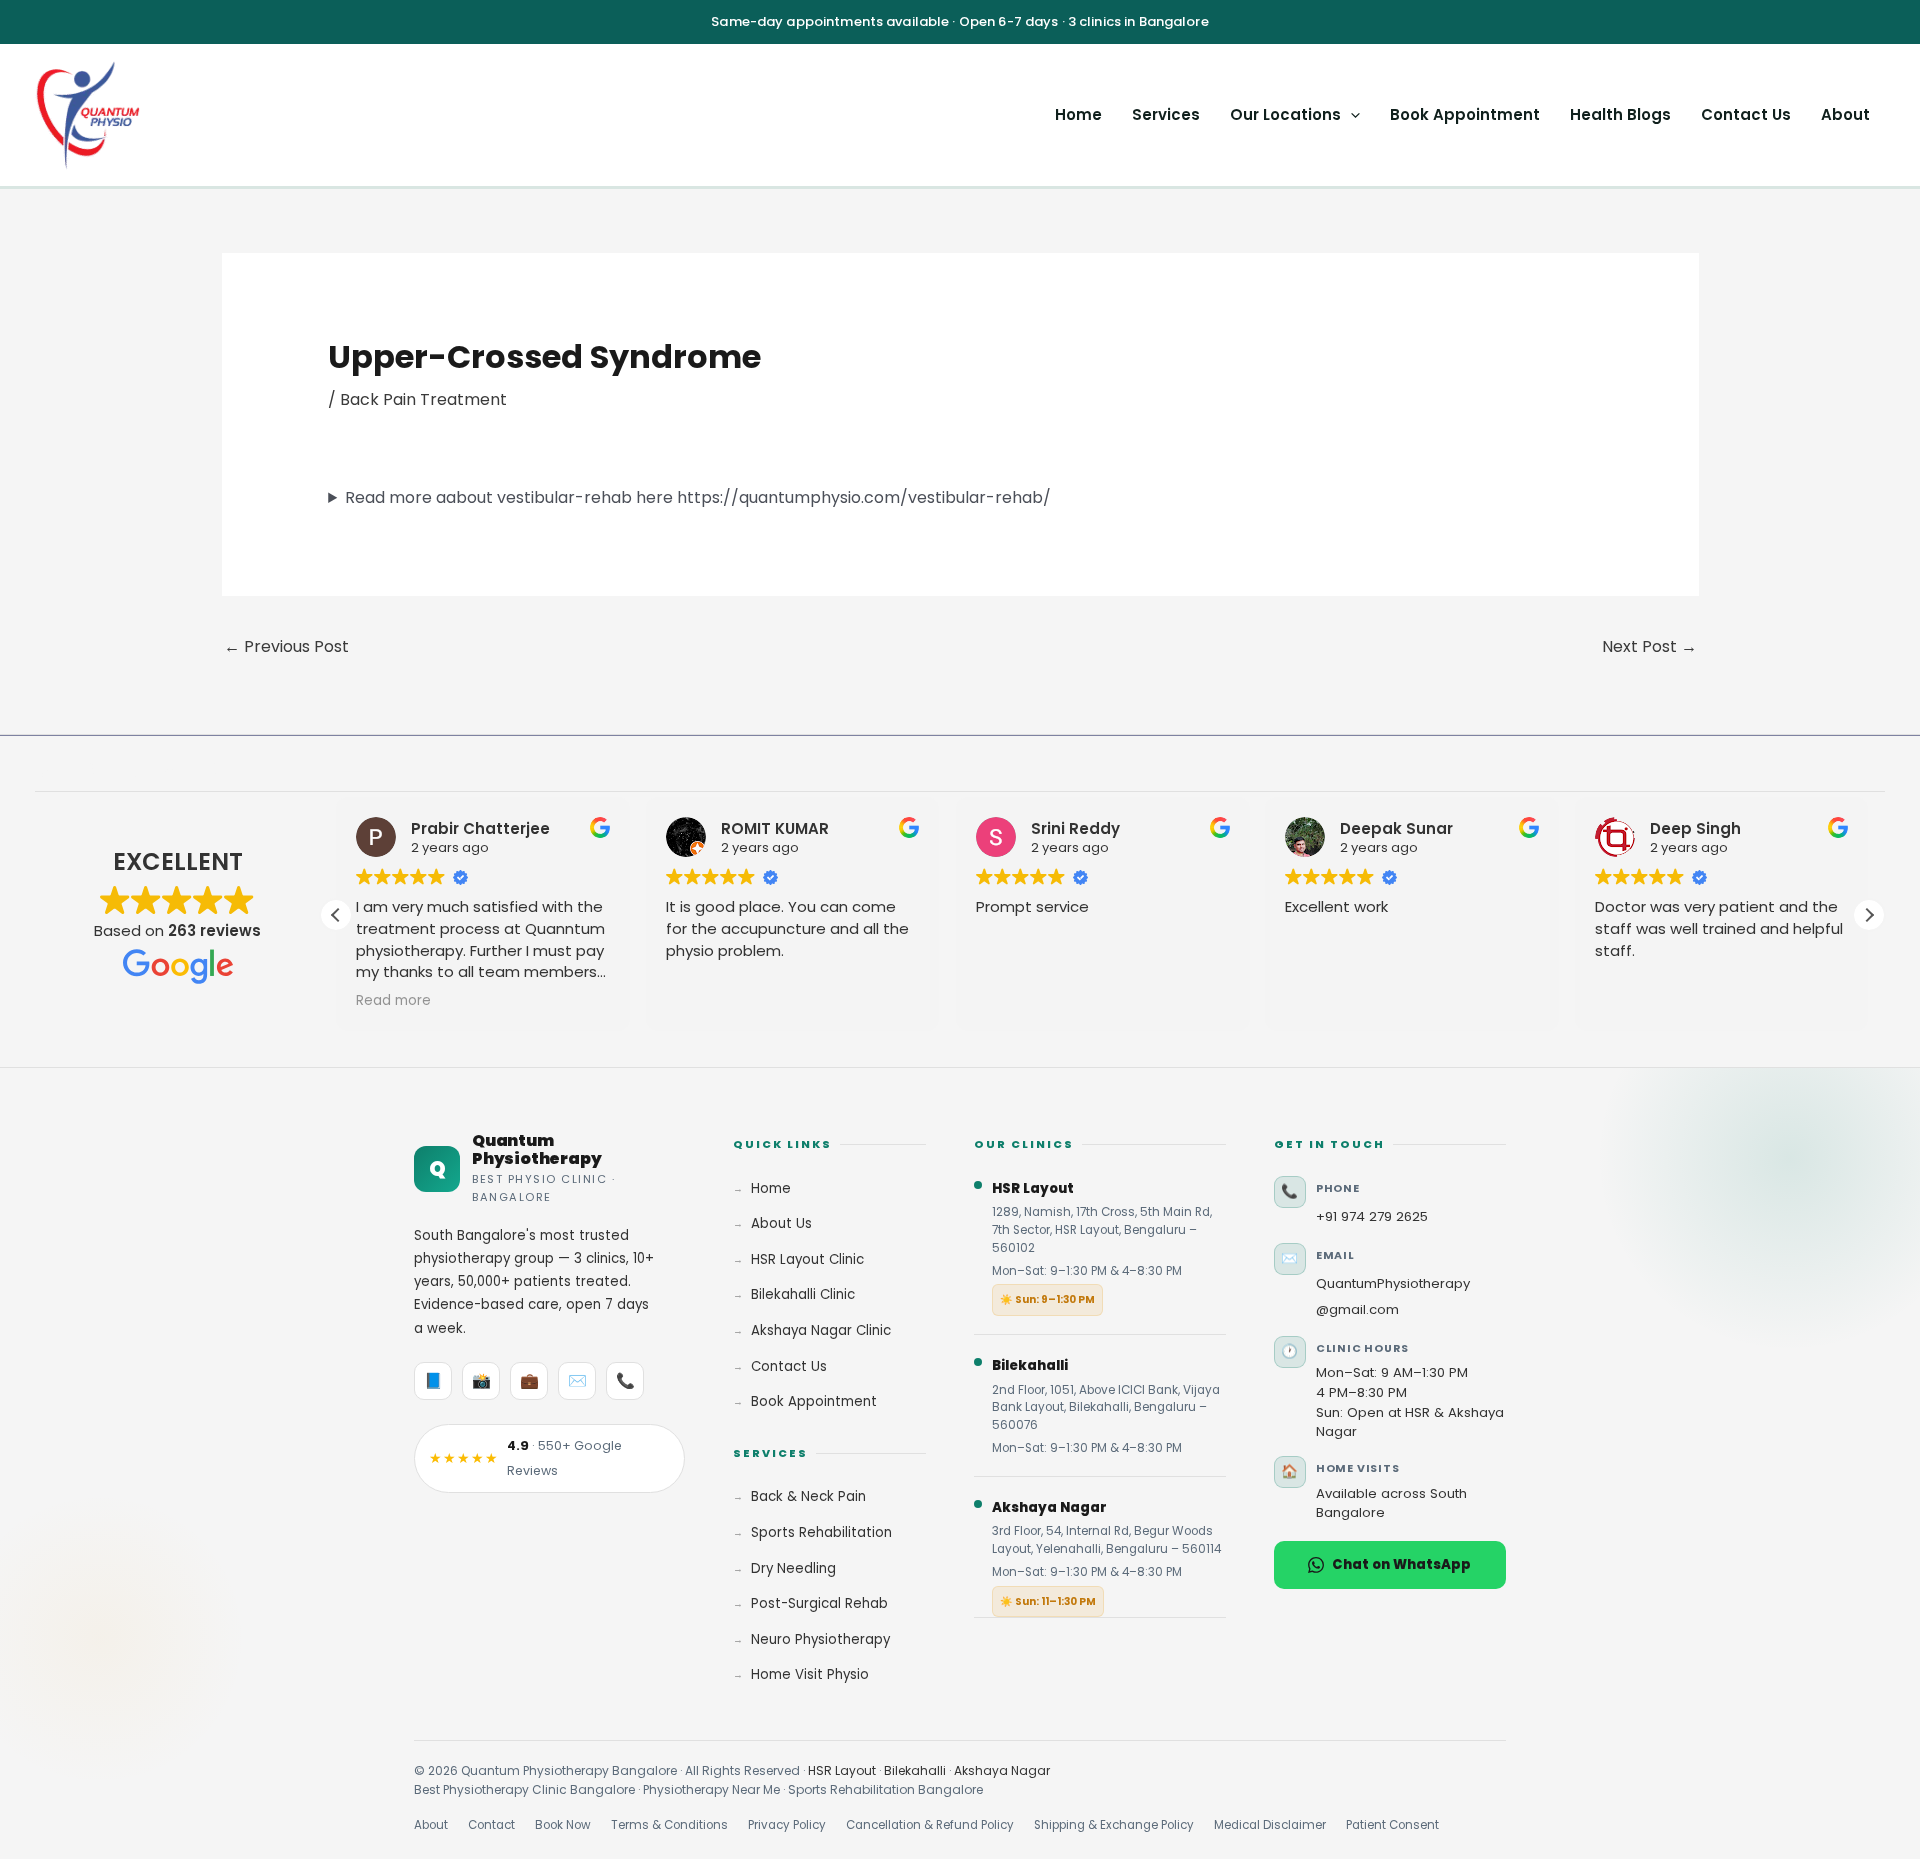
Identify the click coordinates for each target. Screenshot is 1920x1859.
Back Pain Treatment (423, 399)
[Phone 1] (212, 769)
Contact (491, 1825)
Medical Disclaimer (1270, 1825)
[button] (1350, 114)
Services (1166, 114)
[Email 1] (170, 769)
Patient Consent (1392, 1825)
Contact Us (1746, 114)
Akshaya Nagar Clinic (821, 1330)
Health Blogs (1620, 114)
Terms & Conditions (669, 1825)
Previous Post (286, 646)
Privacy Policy (787, 1825)
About (1845, 114)
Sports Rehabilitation (821, 1532)
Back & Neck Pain (808, 1496)
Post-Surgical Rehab (819, 1603)
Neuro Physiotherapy (820, 1639)
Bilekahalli (915, 1770)
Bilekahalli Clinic (803, 1294)
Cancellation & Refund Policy (930, 1825)
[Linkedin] (128, 769)
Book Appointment (1465, 114)
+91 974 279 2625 (1372, 1216)
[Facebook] (44, 769)
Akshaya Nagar (1002, 1770)
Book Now (563, 1825)
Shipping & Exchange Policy (1114, 1825)
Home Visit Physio (810, 1674)
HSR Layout (842, 1770)
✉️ (577, 1380)
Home (1078, 114)
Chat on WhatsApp (1401, 1564)
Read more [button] (393, 1001)
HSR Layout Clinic (807, 1259)
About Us (781, 1223)
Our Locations (1285, 114)
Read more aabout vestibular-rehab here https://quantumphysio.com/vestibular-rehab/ (698, 497)
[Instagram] (86, 769)
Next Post (1649, 646)
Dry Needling (793, 1568)
